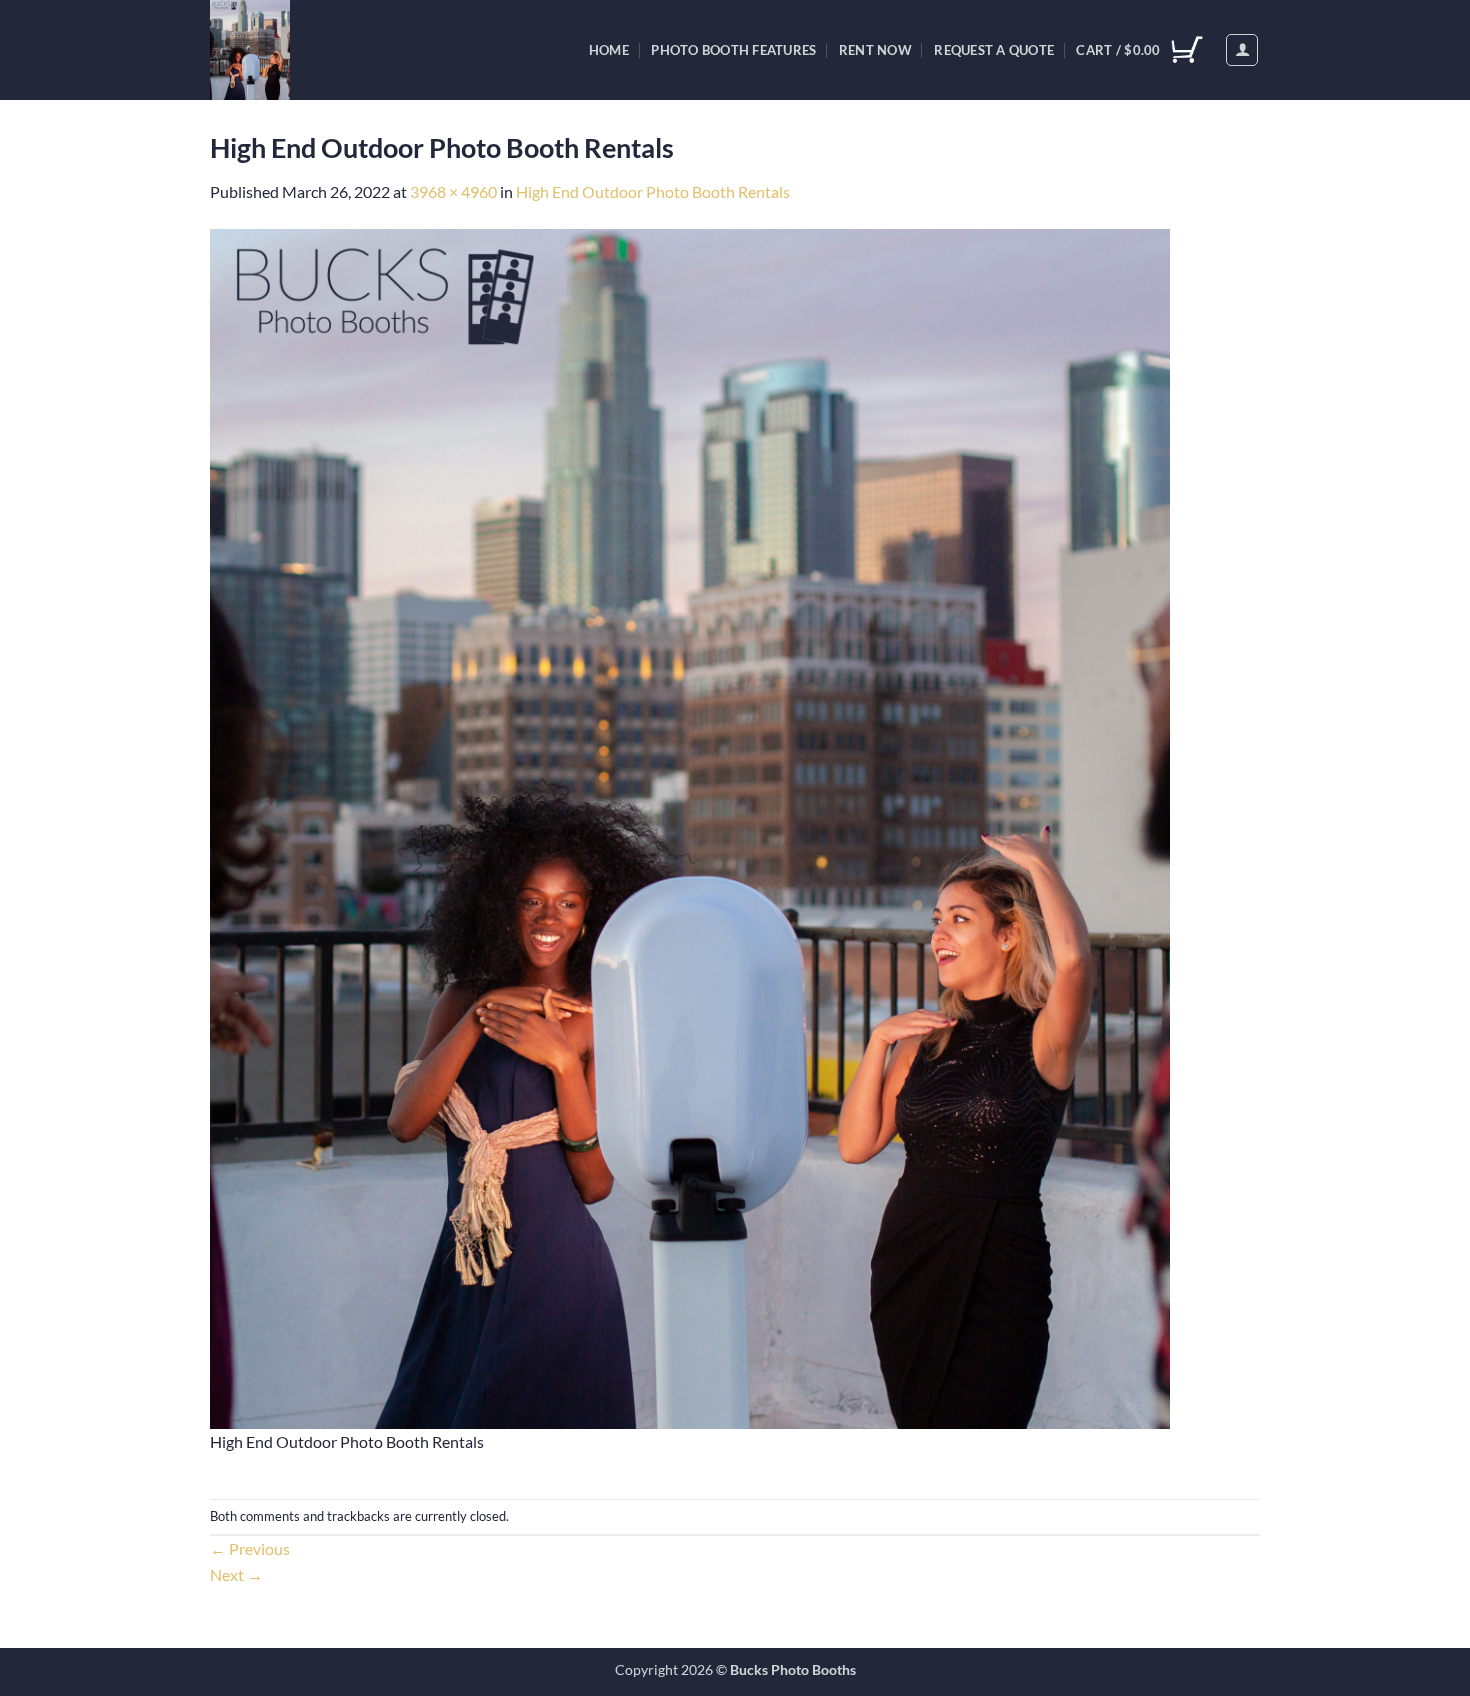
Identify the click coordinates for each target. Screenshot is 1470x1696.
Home (609, 50)
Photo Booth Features (733, 50)
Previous (250, 1548)
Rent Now (875, 50)
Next (236, 1574)
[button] (1242, 50)
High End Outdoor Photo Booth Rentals (653, 191)
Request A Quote (994, 50)
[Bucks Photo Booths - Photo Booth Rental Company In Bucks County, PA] (298, 50)
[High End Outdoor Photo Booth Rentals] (690, 826)
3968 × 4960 (453, 191)
